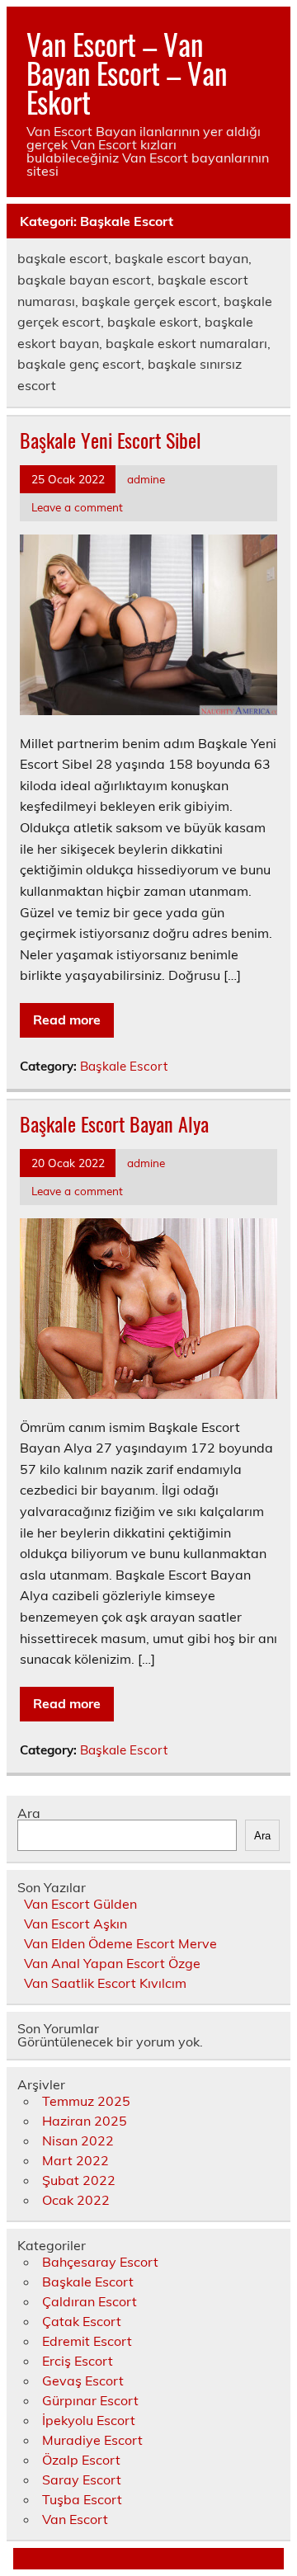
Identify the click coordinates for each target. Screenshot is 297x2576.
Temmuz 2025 (86, 2101)
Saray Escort (82, 2479)
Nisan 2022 (78, 2140)
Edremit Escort (87, 2341)
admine (146, 479)
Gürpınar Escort (90, 2400)
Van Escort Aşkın (75, 1924)
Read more (67, 1020)
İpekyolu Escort (89, 2420)
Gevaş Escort (83, 2381)
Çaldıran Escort (90, 2301)
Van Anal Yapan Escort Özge (112, 1963)
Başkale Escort (124, 1066)
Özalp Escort (81, 2460)
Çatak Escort (82, 2321)
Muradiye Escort (92, 2440)
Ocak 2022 (76, 2200)
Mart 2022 (75, 2160)
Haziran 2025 (85, 2121)
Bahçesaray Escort (100, 2262)
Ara (29, 1813)
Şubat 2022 (79, 2180)
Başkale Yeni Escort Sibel (111, 440)
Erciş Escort (78, 2361)
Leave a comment (77, 507)
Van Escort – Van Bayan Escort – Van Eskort (127, 73)
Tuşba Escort (82, 2499)
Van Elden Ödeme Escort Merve (120, 1943)
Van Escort (75, 2519)
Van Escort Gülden (80, 1904)
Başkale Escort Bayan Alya (114, 1123)
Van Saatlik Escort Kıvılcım (105, 1983)
